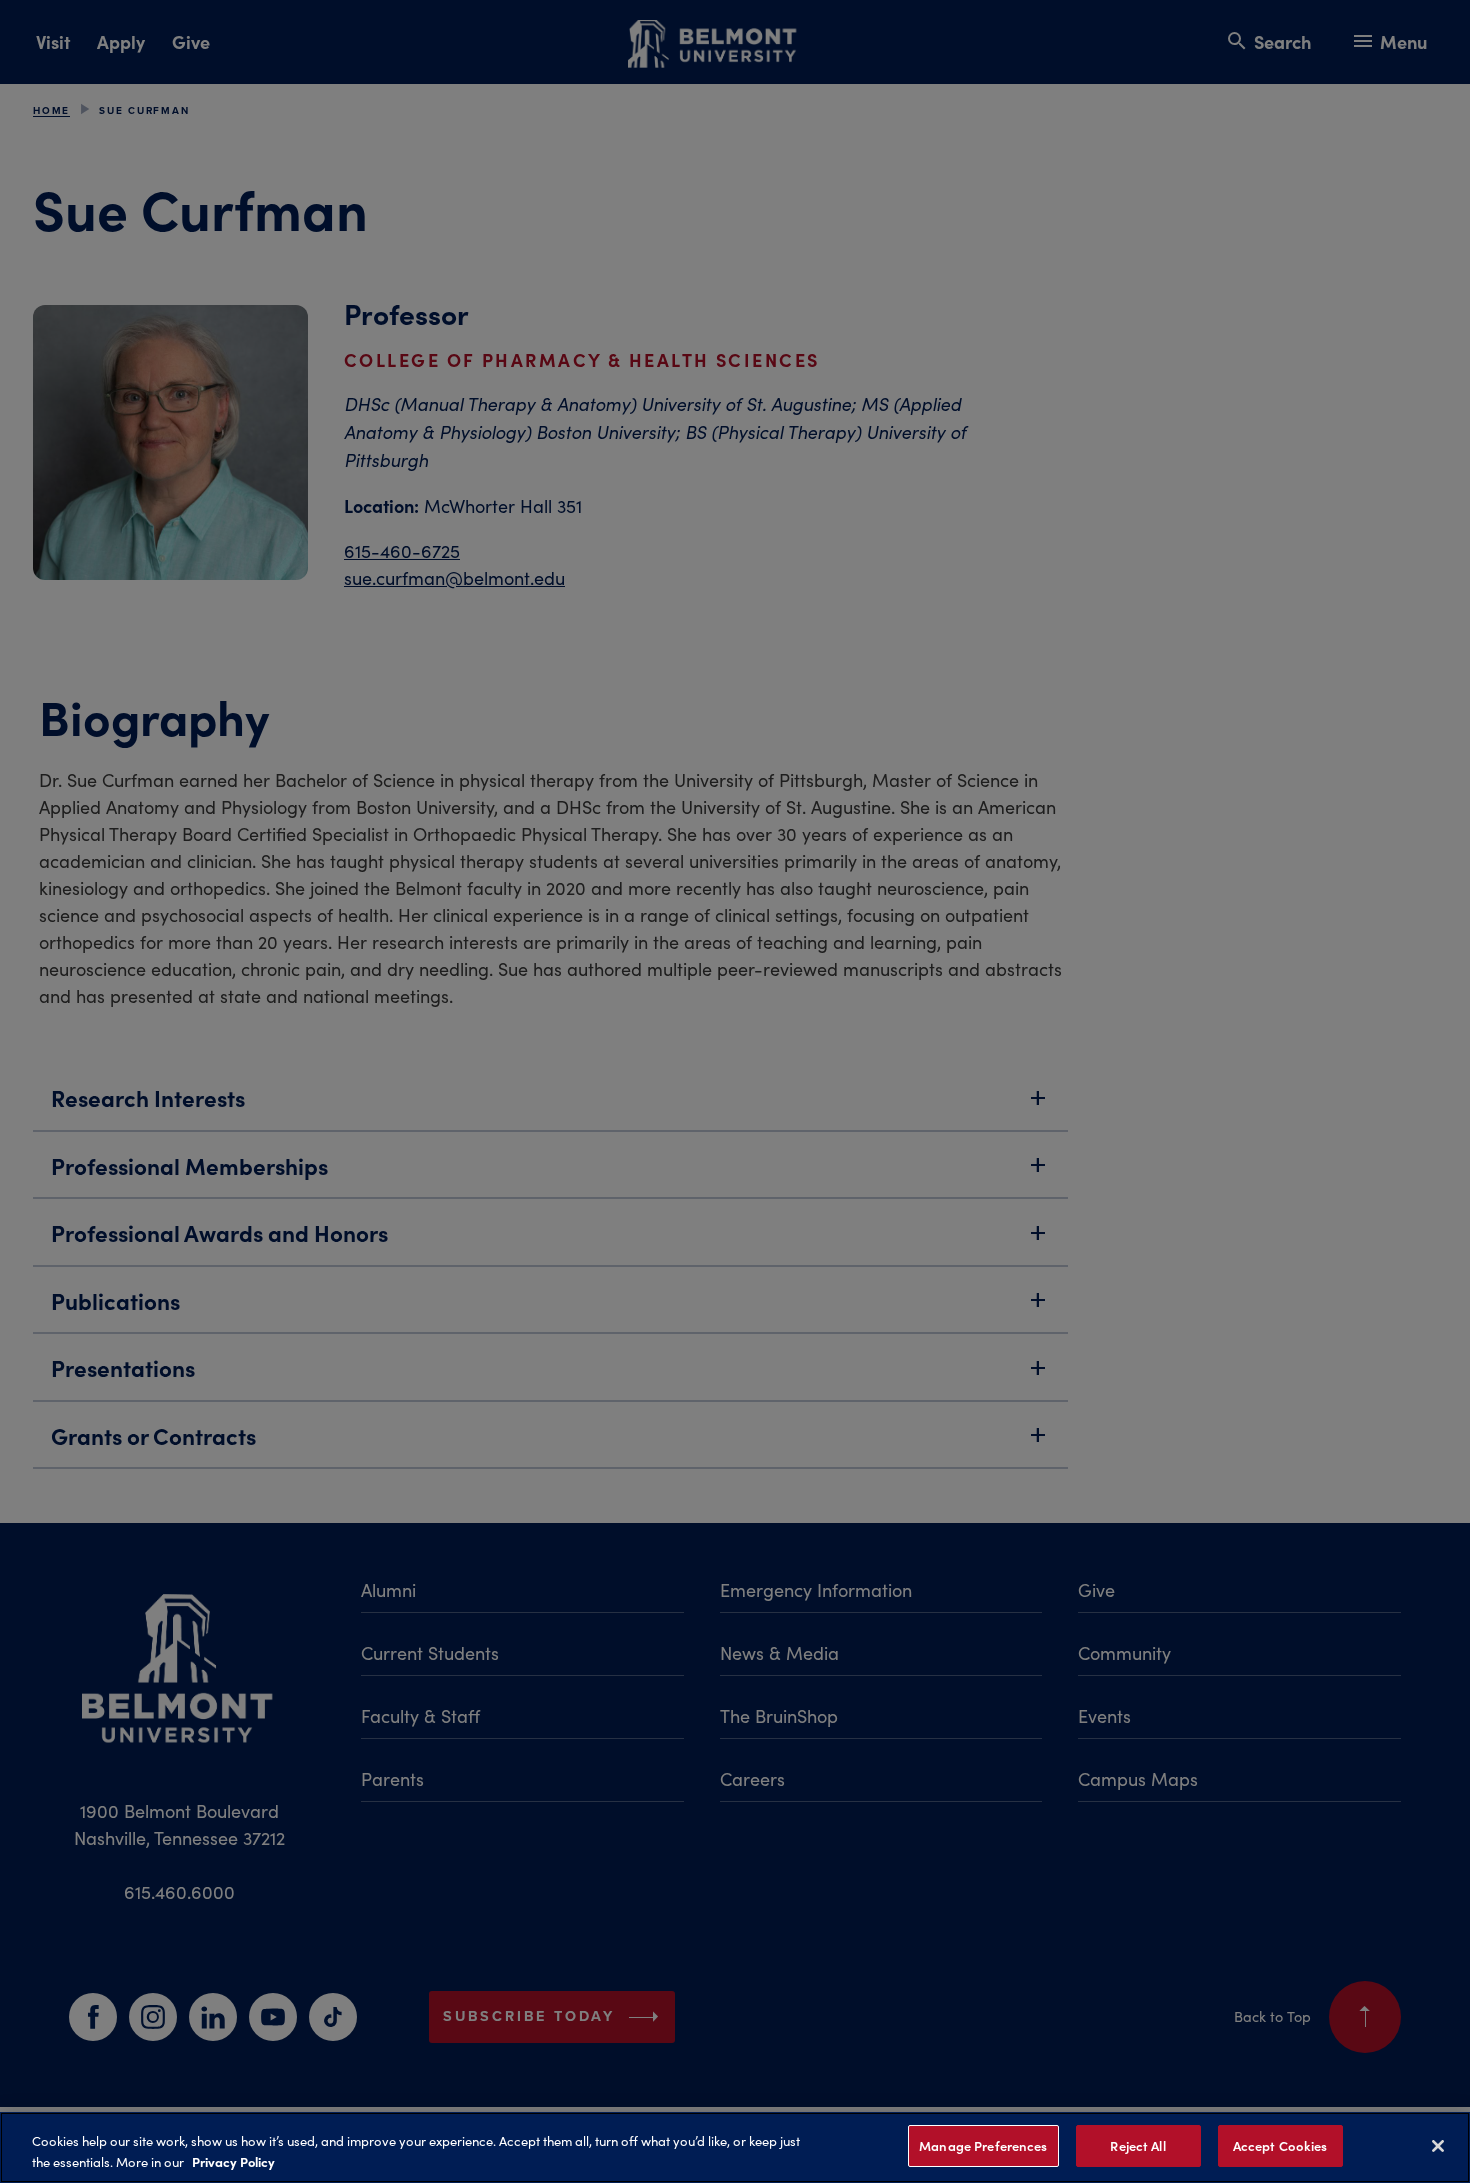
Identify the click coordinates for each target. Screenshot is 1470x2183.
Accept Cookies (1280, 2145)
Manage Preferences (983, 2145)
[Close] (1438, 2146)
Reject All (1137, 2145)
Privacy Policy (233, 2161)
